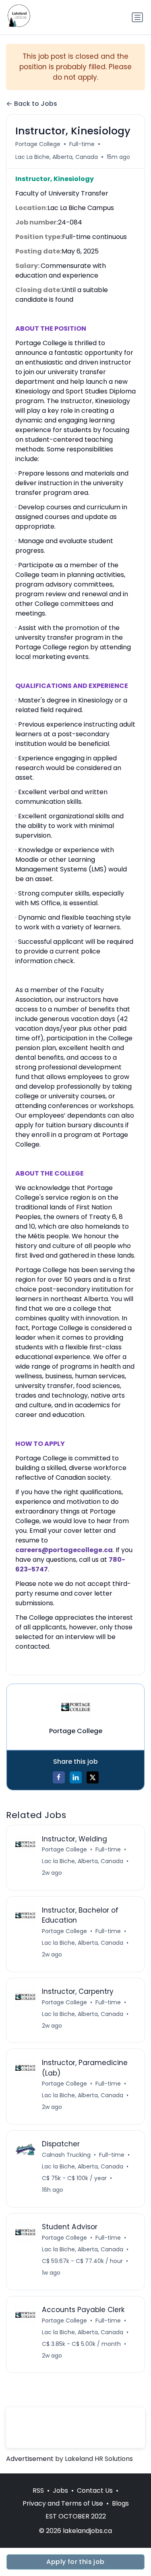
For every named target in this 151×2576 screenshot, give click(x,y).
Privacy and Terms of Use (63, 2503)
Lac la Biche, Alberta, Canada (83, 1861)
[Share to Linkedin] (76, 1777)
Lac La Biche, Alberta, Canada (57, 157)
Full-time (82, 144)
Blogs (120, 2503)
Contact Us (95, 2491)
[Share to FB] (59, 1777)
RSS (38, 2491)
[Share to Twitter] (93, 1777)
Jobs (60, 2491)
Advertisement (30, 2459)
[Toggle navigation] (137, 17)
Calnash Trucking (66, 2155)
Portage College (38, 144)
